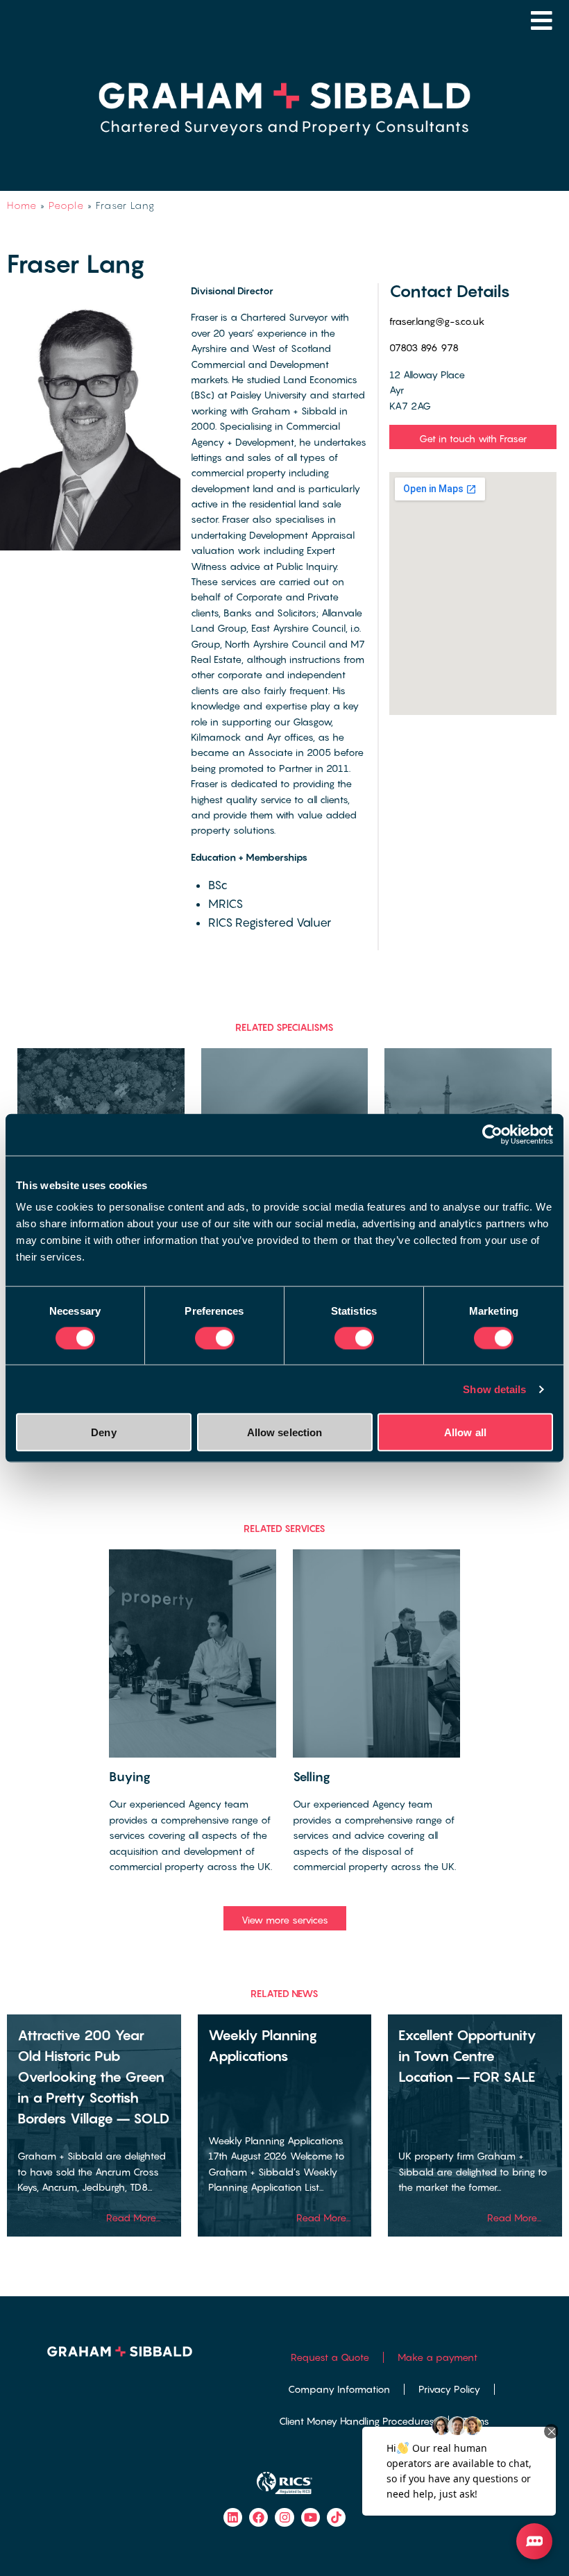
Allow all (465, 1432)
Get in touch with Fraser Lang (473, 441)
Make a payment (438, 2357)
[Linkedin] (233, 2517)
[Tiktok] (336, 2517)
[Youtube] (311, 2517)
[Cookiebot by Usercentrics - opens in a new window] (492, 1134)
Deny (103, 1432)
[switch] (215, 1338)
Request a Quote (330, 2357)
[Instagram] (284, 2517)
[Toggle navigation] (542, 20)
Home (22, 205)
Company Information (339, 2389)
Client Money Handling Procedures (357, 2421)
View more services (285, 1920)
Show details (494, 1389)
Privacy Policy (449, 2389)
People (66, 205)
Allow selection (285, 1432)
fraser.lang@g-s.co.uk (437, 321)
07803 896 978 (424, 347)
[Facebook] (258, 2517)
